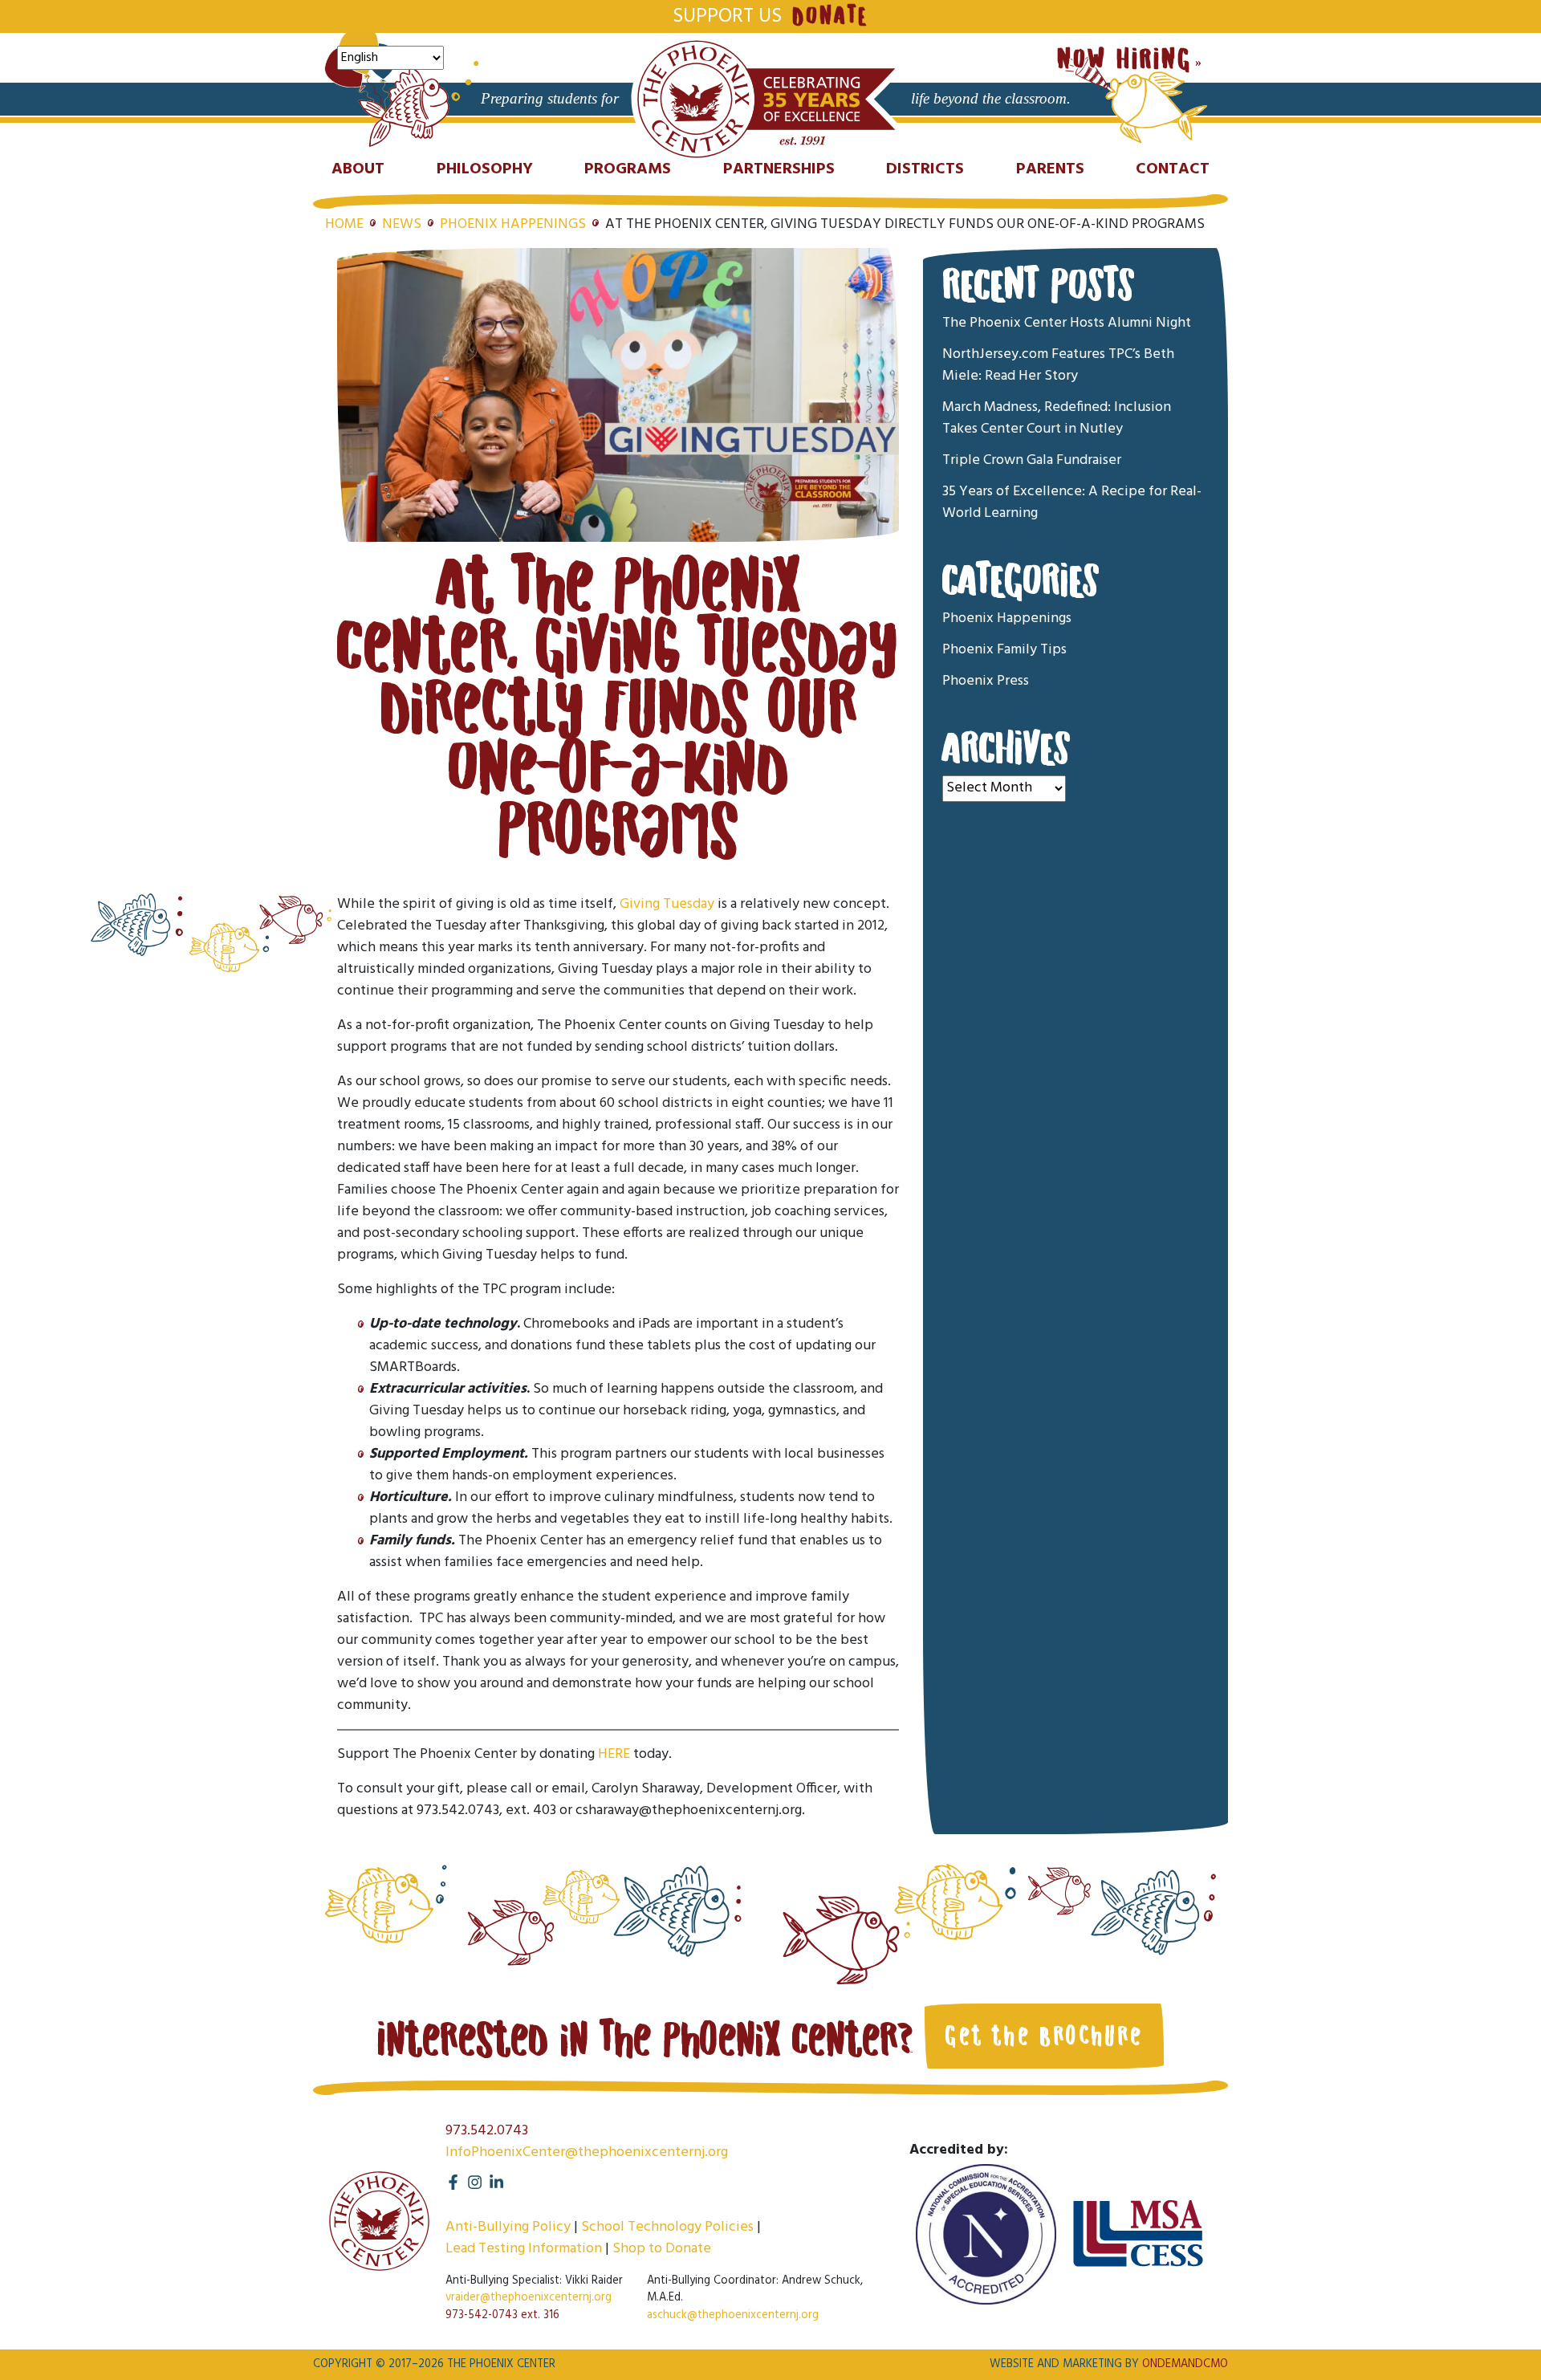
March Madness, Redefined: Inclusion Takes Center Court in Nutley (1057, 418)
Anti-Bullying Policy (508, 2227)
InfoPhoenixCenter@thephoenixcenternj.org (587, 2152)
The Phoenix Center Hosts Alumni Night (1067, 323)
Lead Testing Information (524, 2249)
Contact (1173, 169)
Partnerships (779, 169)
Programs (628, 169)
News (402, 224)
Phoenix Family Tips (1004, 650)
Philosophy (485, 169)
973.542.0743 (487, 2131)
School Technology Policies (667, 2227)
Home (344, 224)
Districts (925, 169)
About (358, 169)
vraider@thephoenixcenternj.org (529, 2298)
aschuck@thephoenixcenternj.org (733, 2315)
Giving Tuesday (667, 904)
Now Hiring (1124, 60)
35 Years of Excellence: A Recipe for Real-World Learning (1072, 502)
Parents (1050, 169)
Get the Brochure (1044, 2036)
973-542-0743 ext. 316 (502, 2315)
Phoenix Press (986, 681)
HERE (614, 1754)
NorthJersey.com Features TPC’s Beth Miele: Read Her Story (1058, 365)
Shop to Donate (662, 2249)
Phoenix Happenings (513, 224)
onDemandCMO (1185, 2364)
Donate (830, 16)
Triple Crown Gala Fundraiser (1032, 460)
